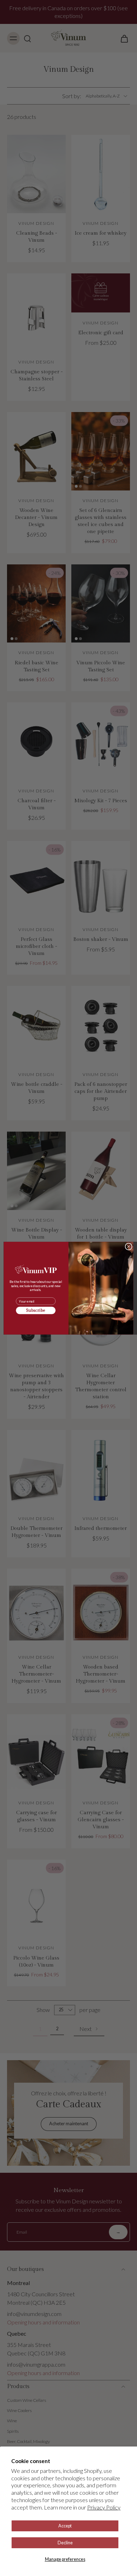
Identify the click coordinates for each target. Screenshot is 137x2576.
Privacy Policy (104, 2507)
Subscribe (36, 1311)
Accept (65, 2526)
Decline (65, 2543)
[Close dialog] (129, 1246)
